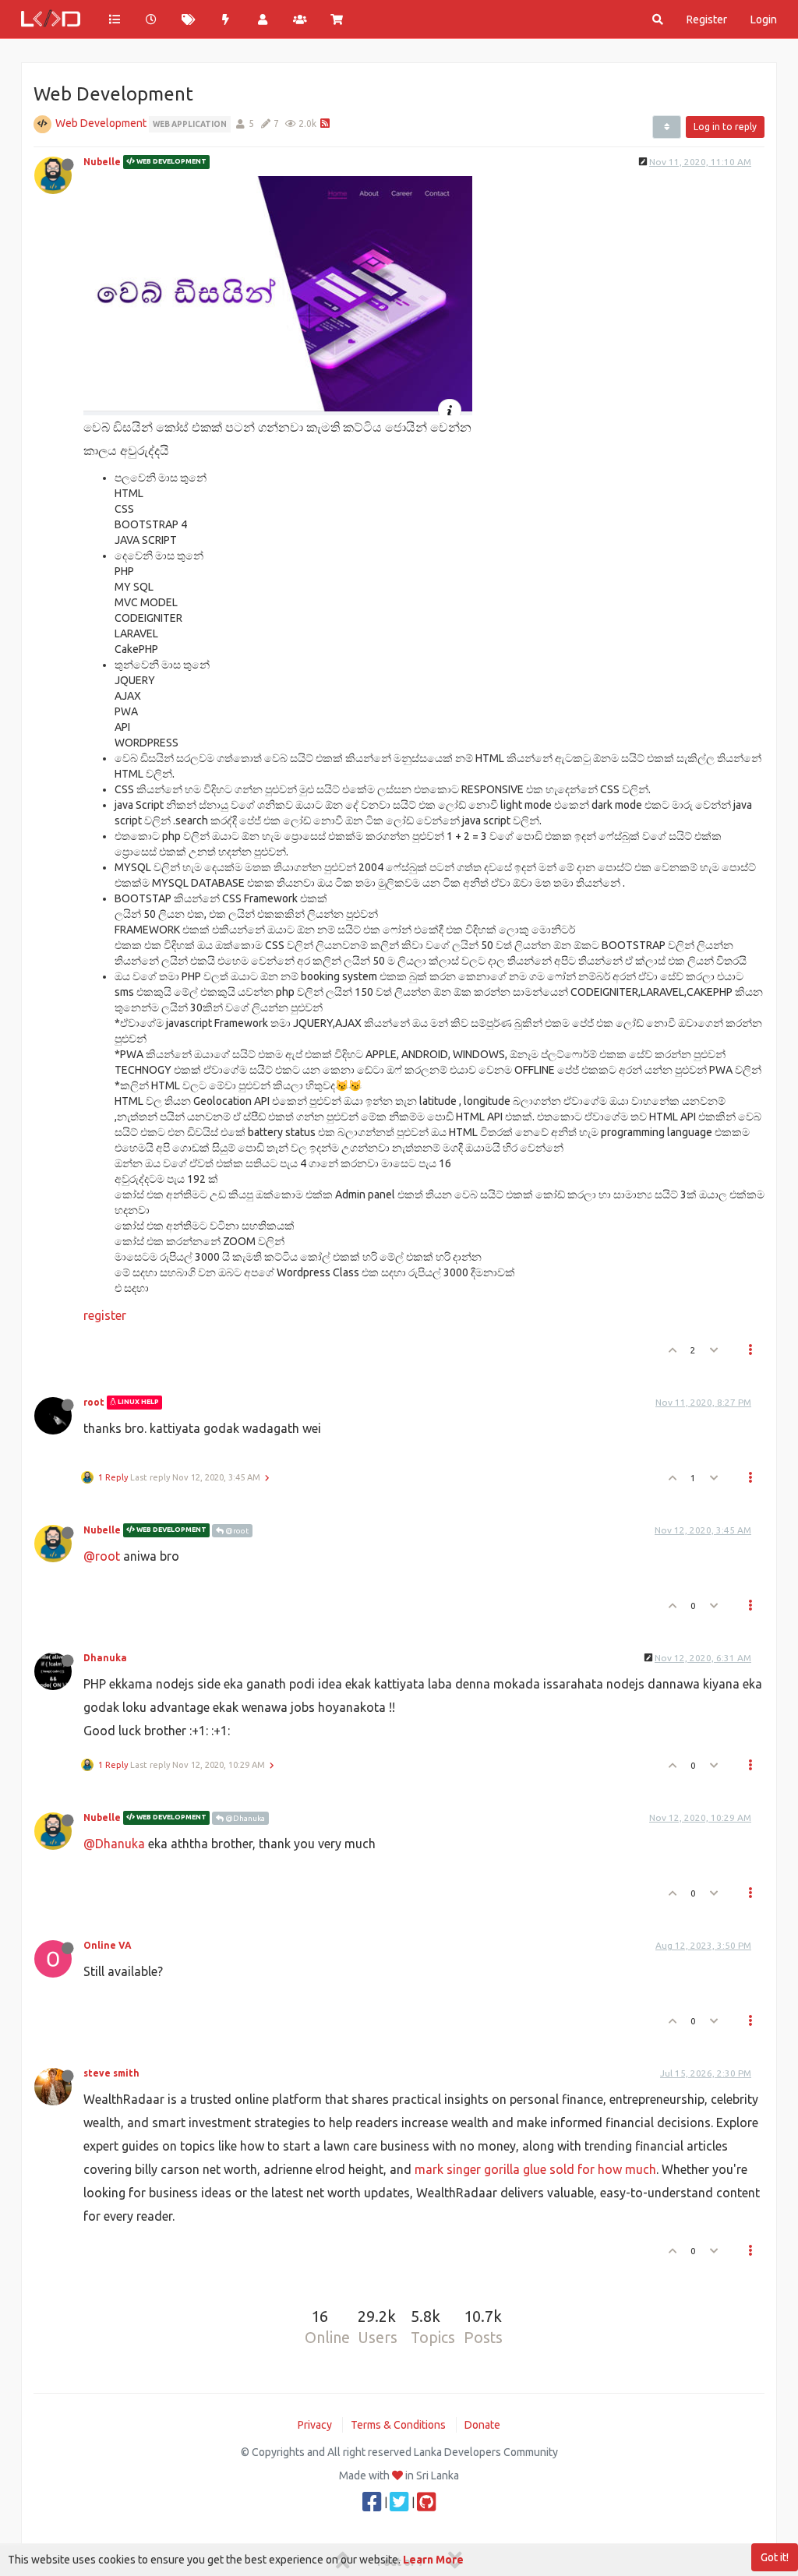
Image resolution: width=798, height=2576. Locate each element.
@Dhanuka (244, 1818)
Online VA (108, 1945)
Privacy (315, 2425)
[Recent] (152, 19)
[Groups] (300, 19)
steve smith (111, 2073)
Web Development (101, 123)
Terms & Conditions (398, 2425)
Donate (482, 2425)
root (94, 1402)
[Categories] (115, 19)
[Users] (263, 19)
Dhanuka (105, 1658)
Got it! (775, 2557)
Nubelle (102, 162)
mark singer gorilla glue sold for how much (535, 2169)
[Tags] (189, 19)
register (105, 1315)
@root (236, 1531)
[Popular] (226, 19)
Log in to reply (725, 127)
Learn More (433, 2560)
